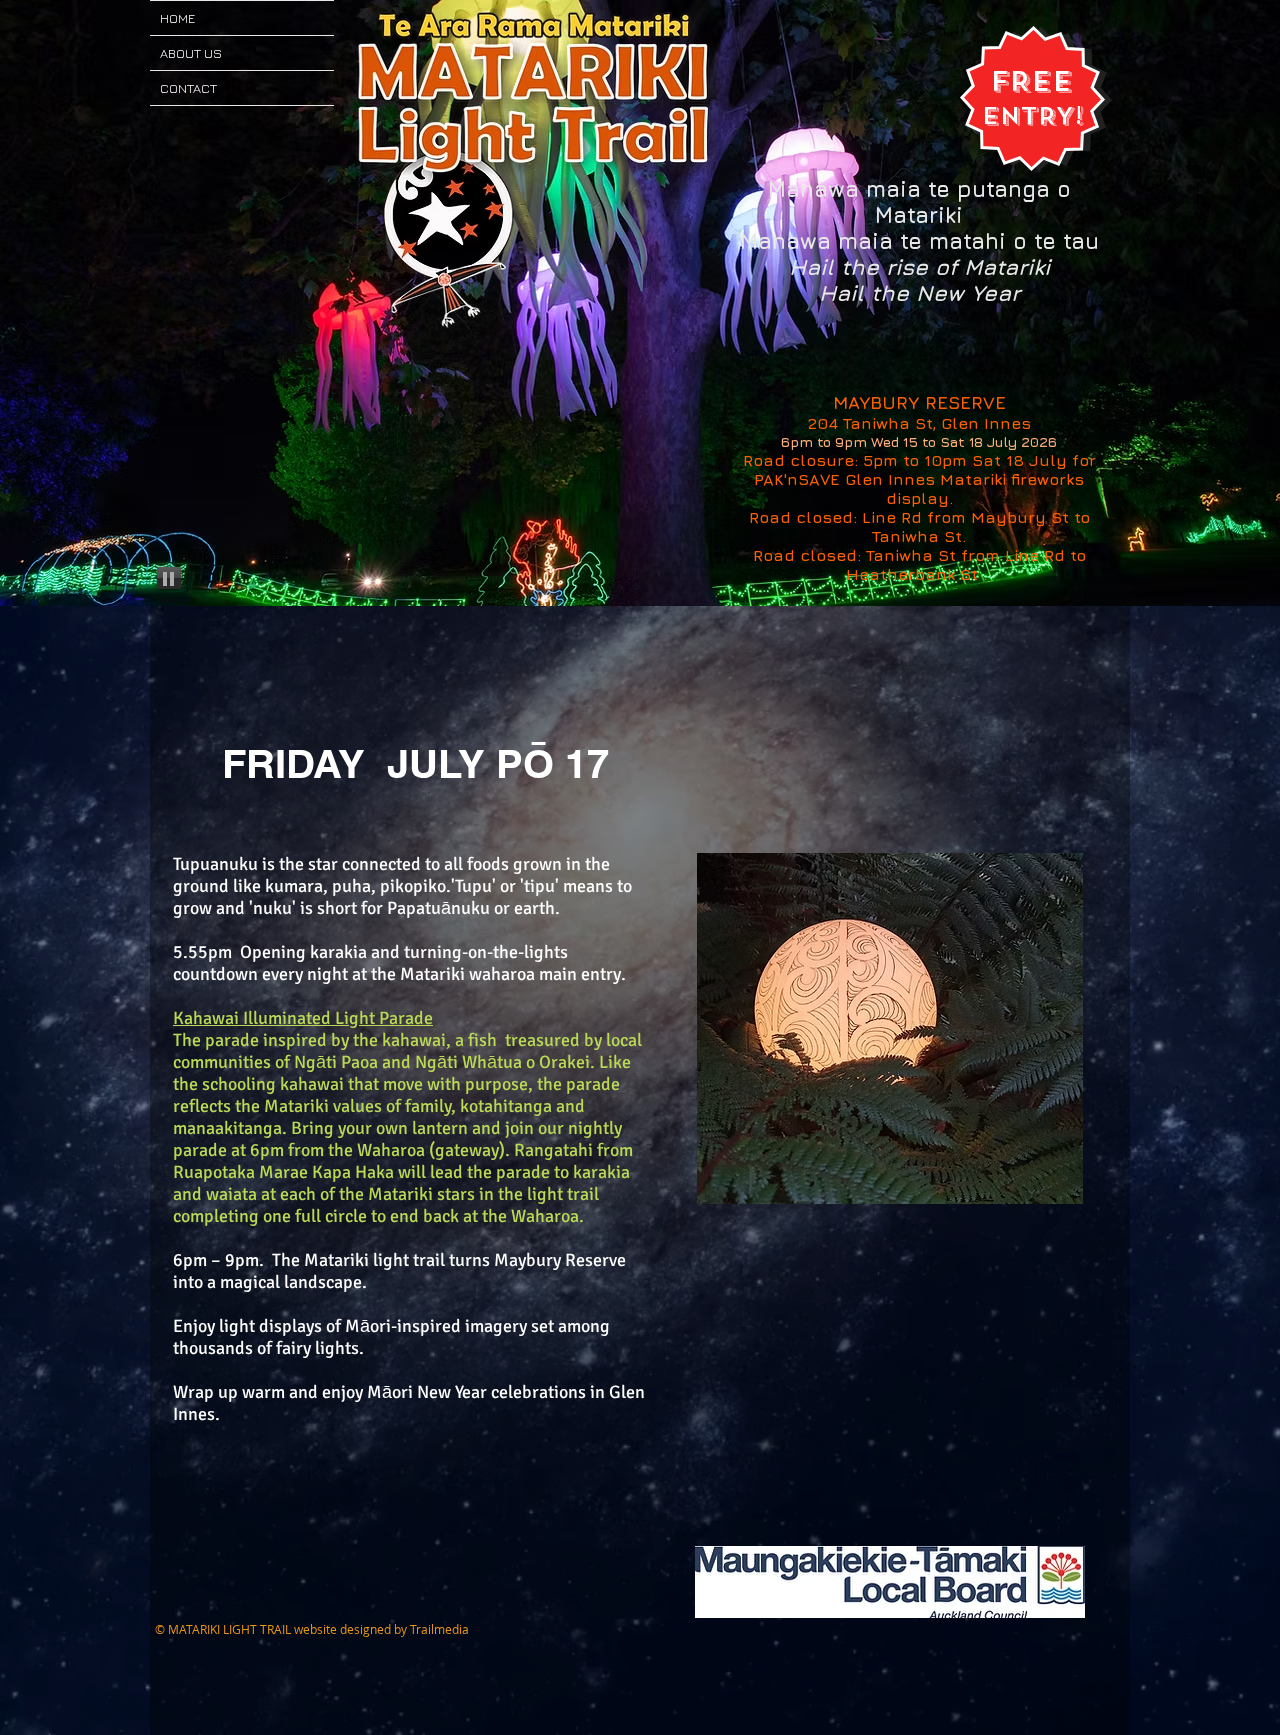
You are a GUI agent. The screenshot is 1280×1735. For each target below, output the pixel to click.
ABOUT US (191, 53)
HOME (177, 18)
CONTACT (188, 88)
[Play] (169, 578)
